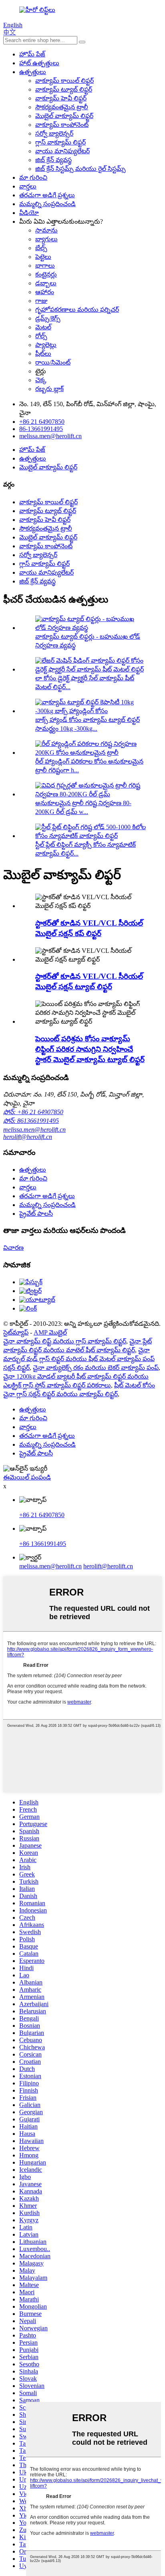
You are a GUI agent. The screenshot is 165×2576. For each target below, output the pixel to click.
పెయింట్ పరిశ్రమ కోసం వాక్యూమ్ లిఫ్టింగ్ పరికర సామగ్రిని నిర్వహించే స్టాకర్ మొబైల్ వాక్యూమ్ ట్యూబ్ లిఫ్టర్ (90, 1049)
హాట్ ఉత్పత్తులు (39, 63)
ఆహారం (45, 292)
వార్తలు (28, 186)
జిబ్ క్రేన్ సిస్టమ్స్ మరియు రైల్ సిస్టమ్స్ (80, 169)
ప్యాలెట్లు (46, 345)
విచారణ (13, 1248)
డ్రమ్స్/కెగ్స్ (48, 318)
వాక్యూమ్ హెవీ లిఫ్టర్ (61, 98)
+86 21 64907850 (42, 1515)
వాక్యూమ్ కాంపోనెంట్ (62, 125)
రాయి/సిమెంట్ (53, 362)
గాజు (41, 301)
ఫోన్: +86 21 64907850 (33, 1112)
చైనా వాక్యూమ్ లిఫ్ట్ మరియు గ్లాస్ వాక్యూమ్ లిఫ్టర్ (65, 1341)
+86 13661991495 (43, 1544)
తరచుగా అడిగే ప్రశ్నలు (47, 195)
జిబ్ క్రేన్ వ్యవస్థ (53, 160)
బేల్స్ (41, 248)
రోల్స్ (41, 336)
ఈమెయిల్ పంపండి (27, 1477)
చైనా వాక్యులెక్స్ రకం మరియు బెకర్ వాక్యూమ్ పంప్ (96, 1368)
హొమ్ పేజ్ (32, 54)
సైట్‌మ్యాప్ (16, 1332)
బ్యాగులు (46, 239)
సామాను (46, 230)
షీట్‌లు (43, 354)
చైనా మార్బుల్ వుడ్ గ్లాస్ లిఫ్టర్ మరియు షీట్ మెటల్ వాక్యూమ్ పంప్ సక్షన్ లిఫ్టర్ (79, 1359)
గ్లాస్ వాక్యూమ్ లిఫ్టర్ (60, 142)
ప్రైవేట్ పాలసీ (36, 1214)
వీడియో (29, 213)
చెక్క (41, 380)
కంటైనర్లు (46, 274)
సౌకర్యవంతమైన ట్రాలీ (62, 107)
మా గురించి (33, 177)
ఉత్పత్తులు (33, 72)
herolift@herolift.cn (28, 1137)
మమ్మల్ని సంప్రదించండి (47, 204)
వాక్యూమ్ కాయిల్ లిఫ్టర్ (64, 81)
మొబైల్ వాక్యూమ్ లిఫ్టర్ (64, 116)
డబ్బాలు (46, 283)
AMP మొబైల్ (50, 1332)
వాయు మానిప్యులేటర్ (62, 151)
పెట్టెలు (43, 257)
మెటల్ (43, 327)
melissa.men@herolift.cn (34, 1130)
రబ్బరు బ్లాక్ (49, 389)
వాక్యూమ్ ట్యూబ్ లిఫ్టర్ (64, 89)
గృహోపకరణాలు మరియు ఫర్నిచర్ (77, 310)
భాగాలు (45, 266)
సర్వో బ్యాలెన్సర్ (54, 133)
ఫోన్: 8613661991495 (31, 1121)
